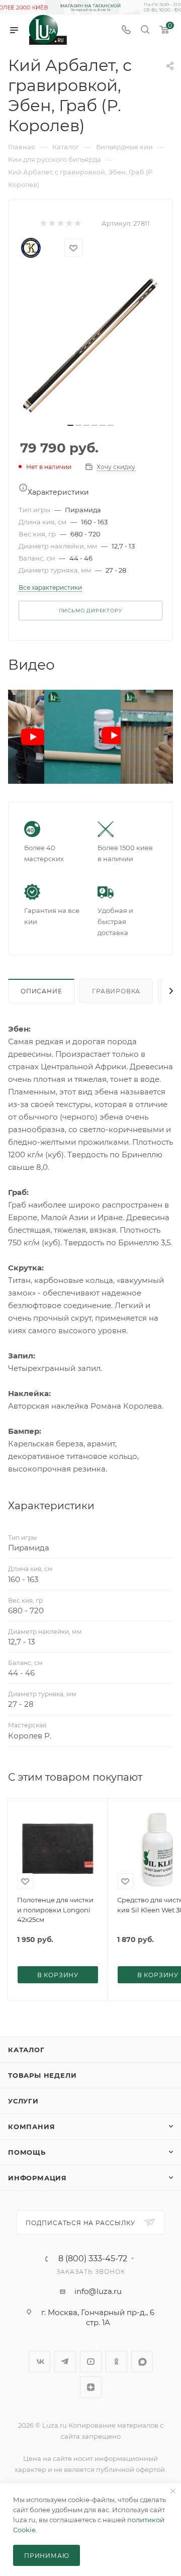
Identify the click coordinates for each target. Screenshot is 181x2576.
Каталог (26, 2050)
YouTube (91, 2362)
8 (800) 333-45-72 (93, 2259)
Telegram (65, 2362)
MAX (142, 2362)
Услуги (23, 2101)
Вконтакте (39, 2362)
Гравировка (116, 991)
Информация (37, 2178)
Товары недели (42, 2075)
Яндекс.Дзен (91, 2387)
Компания (31, 2127)
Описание (41, 991)
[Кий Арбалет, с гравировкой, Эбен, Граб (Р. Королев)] (90, 345)
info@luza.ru (98, 2291)
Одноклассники (116, 2362)
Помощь (27, 2152)
